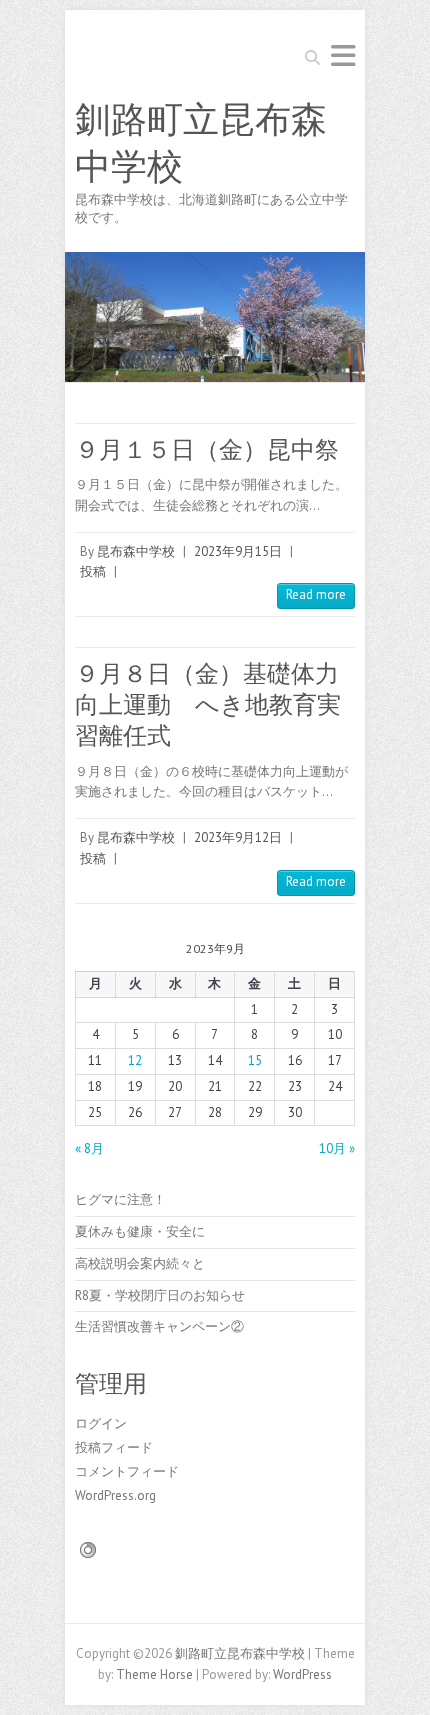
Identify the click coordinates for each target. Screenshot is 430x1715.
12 (135, 1060)
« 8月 (89, 1148)
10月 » (337, 1148)
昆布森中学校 (136, 551)
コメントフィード (127, 1471)
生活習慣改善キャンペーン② (159, 1326)
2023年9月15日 (238, 551)
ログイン (101, 1423)
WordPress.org (115, 1495)
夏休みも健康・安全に (140, 1231)
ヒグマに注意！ (120, 1199)
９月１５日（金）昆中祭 (207, 449)
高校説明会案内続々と (140, 1263)
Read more (316, 594)
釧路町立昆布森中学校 (201, 143)
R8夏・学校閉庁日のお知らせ (160, 1295)
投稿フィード (114, 1447)
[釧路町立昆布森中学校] (215, 261)
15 (255, 1060)
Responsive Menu (343, 55)
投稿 (93, 571)
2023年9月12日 (238, 837)
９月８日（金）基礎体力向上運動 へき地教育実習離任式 (208, 704)
